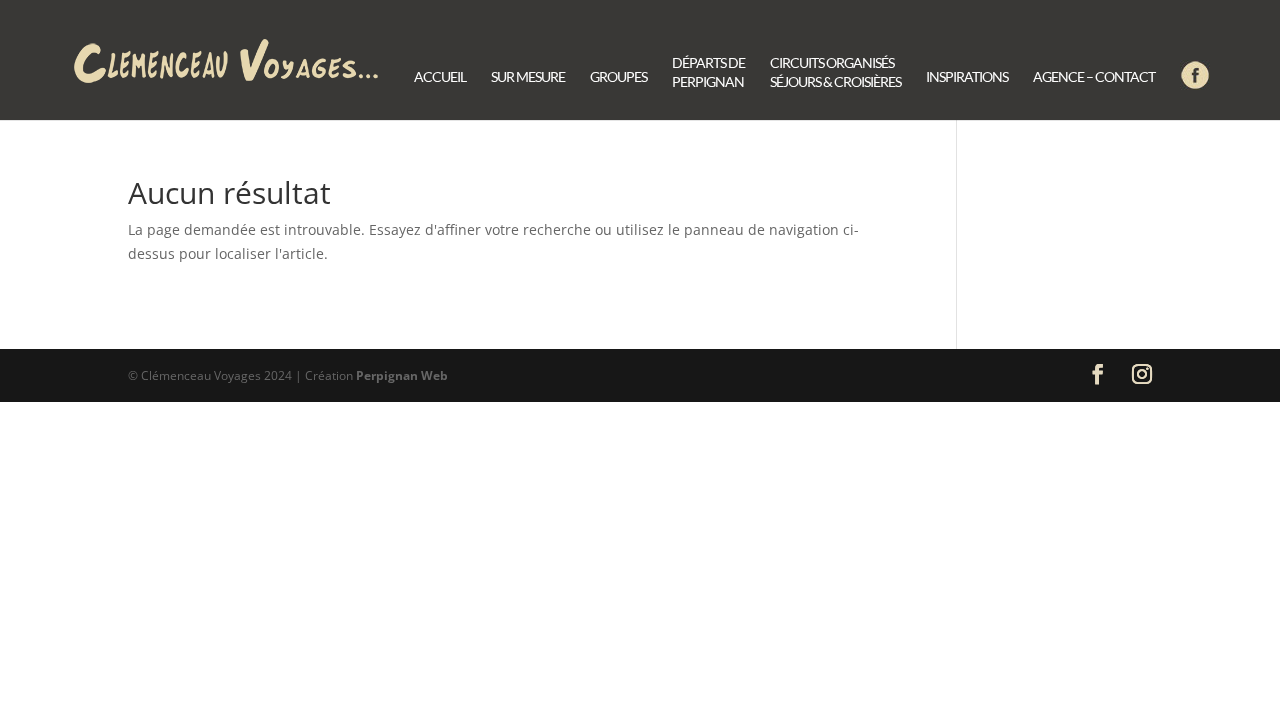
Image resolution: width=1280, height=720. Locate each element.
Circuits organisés (835, 73)
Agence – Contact (1094, 77)
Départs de (708, 73)
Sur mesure (528, 77)
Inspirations (967, 77)
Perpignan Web (402, 375)
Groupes (618, 77)
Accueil (440, 77)
